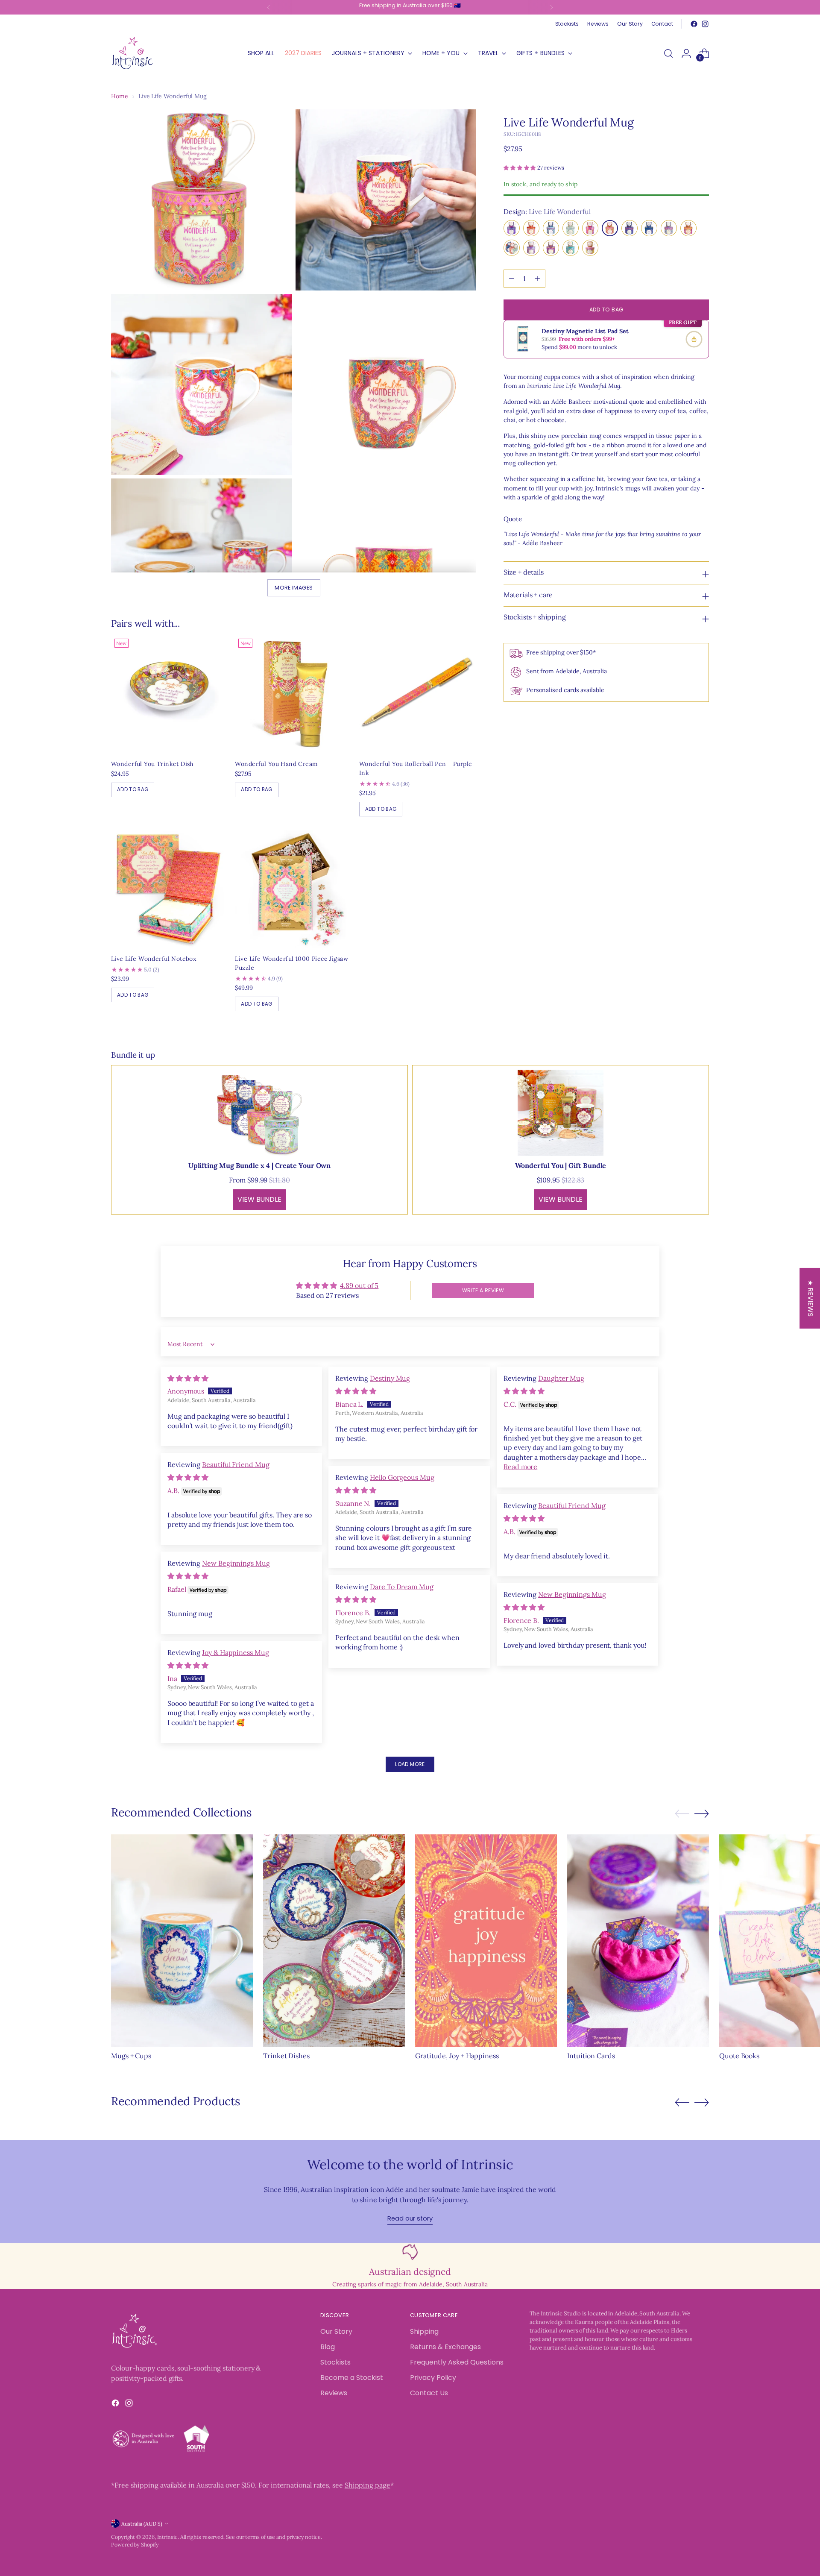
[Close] (549, 1156)
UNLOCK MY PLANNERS (485, 1398)
